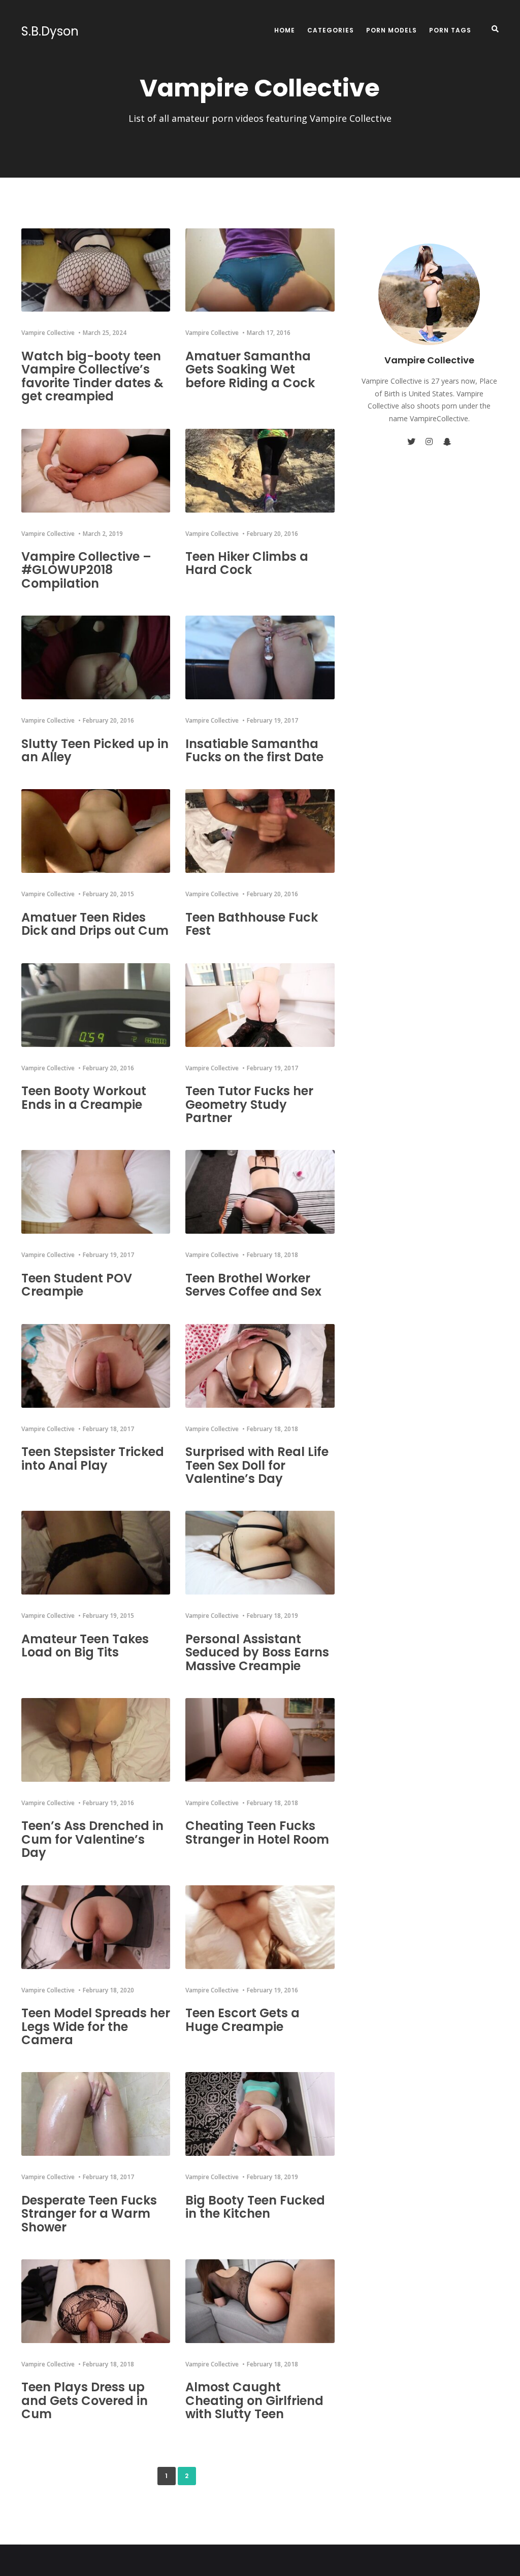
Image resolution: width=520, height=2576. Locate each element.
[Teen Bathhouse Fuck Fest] (260, 831)
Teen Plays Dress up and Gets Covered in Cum (85, 2400)
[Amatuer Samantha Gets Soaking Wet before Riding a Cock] (260, 270)
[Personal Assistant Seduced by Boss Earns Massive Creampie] (260, 1553)
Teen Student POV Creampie (77, 1285)
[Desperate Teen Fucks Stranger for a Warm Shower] (96, 2114)
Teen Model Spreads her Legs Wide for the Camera (96, 2026)
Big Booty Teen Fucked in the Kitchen (255, 2207)
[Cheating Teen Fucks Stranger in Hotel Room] (260, 1740)
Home (285, 30)
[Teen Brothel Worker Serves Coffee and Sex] (260, 1192)
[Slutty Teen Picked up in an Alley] (96, 657)
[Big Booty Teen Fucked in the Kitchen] (260, 2114)
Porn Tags (450, 30)
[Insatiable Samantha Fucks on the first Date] (260, 657)
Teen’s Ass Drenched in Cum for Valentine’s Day (92, 1839)
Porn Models (392, 30)
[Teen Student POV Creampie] (96, 1192)
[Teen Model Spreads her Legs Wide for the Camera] (96, 1927)
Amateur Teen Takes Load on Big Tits (85, 1646)
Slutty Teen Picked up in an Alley (95, 750)
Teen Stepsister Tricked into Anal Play (93, 1458)
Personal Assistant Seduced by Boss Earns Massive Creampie (257, 1652)
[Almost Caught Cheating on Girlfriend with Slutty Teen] (260, 2301)
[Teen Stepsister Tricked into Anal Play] (96, 1366)
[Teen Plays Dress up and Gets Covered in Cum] (96, 2301)
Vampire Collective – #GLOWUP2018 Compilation (86, 570)
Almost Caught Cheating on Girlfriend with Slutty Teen (254, 2400)
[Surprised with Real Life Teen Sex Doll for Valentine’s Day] (260, 1366)
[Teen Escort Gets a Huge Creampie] (260, 1927)
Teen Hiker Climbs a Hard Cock (247, 563)
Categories (331, 30)
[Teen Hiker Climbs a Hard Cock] (260, 471)
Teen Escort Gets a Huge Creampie (242, 2020)
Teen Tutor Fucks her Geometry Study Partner (249, 1104)
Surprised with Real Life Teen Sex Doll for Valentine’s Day (257, 1465)
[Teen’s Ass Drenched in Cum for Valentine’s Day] (96, 1740)
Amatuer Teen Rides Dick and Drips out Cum (95, 924)
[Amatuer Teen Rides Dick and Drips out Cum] (96, 831)
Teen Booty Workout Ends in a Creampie (84, 1097)
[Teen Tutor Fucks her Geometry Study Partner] (260, 1005)
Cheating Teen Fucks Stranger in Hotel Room (257, 1832)
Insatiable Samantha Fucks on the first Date (254, 750)
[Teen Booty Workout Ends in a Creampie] (96, 1005)
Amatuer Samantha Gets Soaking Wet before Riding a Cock (250, 369)
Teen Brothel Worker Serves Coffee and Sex (253, 1285)
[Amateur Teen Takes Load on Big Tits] (96, 1553)
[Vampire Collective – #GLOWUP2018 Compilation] (96, 471)
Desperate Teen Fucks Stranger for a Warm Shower (89, 2214)
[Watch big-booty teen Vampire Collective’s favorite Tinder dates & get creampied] (96, 270)
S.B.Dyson (50, 31)
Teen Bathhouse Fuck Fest (252, 924)
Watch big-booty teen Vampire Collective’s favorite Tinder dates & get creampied (92, 376)
